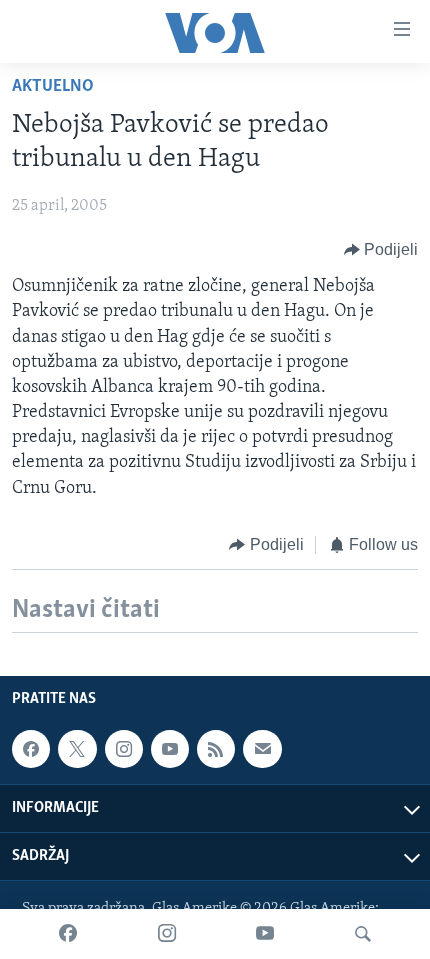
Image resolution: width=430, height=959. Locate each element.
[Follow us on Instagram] (124, 749)
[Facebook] (68, 934)
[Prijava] (262, 749)
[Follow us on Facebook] (31, 749)
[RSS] (216, 749)
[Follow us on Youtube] (170, 749)
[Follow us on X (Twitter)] (77, 749)
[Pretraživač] (363, 934)
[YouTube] (265, 934)
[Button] (381, 250)
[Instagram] (167, 934)
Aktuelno (53, 87)
